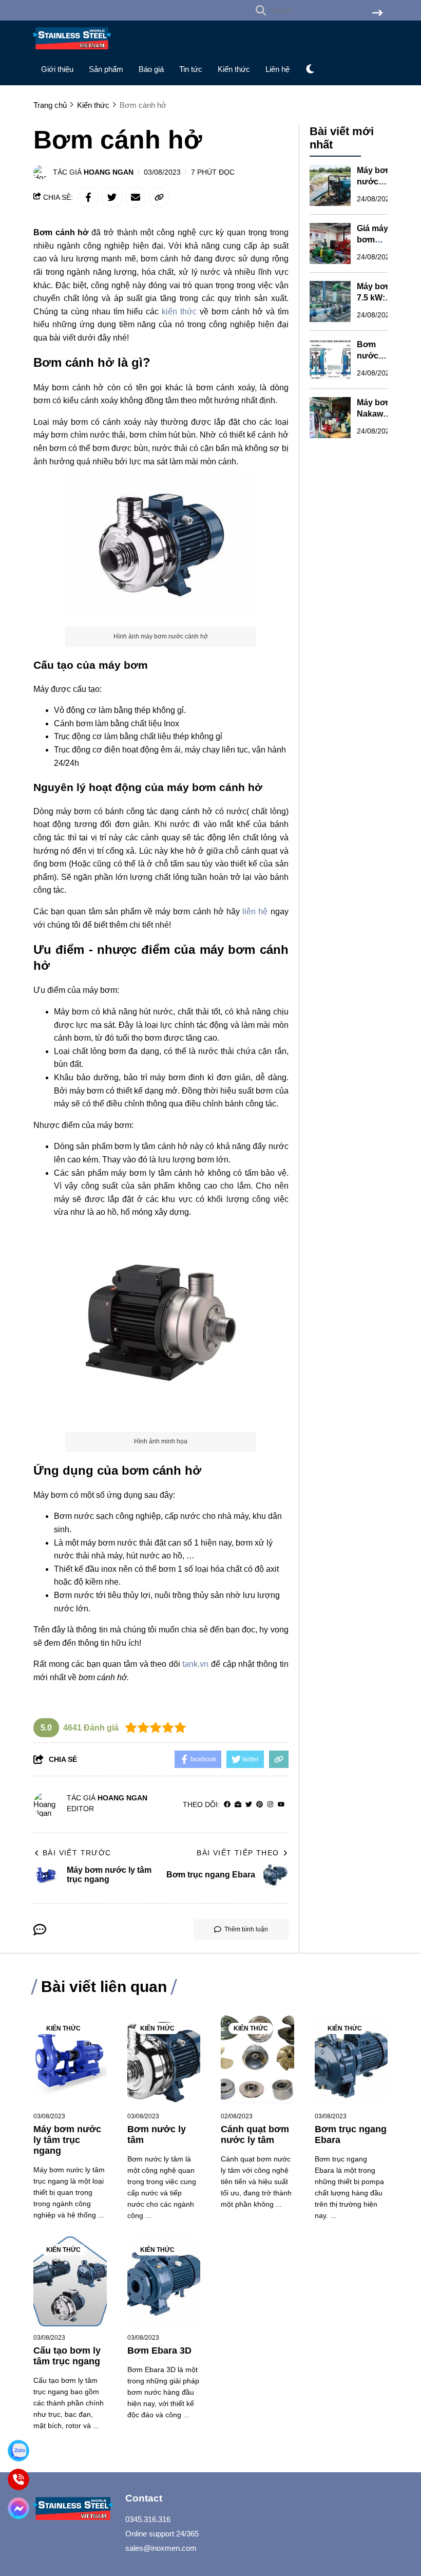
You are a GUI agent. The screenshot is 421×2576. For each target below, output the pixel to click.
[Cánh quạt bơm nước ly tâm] (257, 2060)
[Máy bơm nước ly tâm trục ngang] (70, 2060)
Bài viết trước (77, 1853)
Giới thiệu (57, 69)
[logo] (72, 52)
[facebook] (227, 1805)
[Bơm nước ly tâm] (164, 2060)
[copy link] (159, 197)
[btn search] (377, 14)
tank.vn (195, 1664)
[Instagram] (270, 1805)
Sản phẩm (106, 69)
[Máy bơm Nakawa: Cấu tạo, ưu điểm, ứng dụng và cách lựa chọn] (330, 418)
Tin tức (191, 69)
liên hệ (255, 911)
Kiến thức (234, 69)
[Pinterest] (260, 1805)
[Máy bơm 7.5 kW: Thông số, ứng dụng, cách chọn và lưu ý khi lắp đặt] (330, 302)
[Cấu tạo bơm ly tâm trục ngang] (70, 2281)
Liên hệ (278, 69)
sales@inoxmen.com (161, 2548)
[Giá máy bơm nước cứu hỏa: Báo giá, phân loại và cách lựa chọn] (330, 243)
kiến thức (178, 312)
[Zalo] (18, 2451)
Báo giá (151, 69)
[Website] (238, 1805)
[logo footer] (73, 2510)
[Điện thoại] (18, 2479)
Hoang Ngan (109, 172)
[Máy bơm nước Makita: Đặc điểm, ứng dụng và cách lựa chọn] (330, 185)
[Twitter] (249, 1805)
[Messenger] (18, 2508)
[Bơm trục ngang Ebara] (351, 2060)
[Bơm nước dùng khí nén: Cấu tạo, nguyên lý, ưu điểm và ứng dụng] (330, 360)
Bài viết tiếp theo (238, 1853)
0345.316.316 (148, 2519)
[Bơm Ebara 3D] (164, 2281)
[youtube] (281, 1805)
